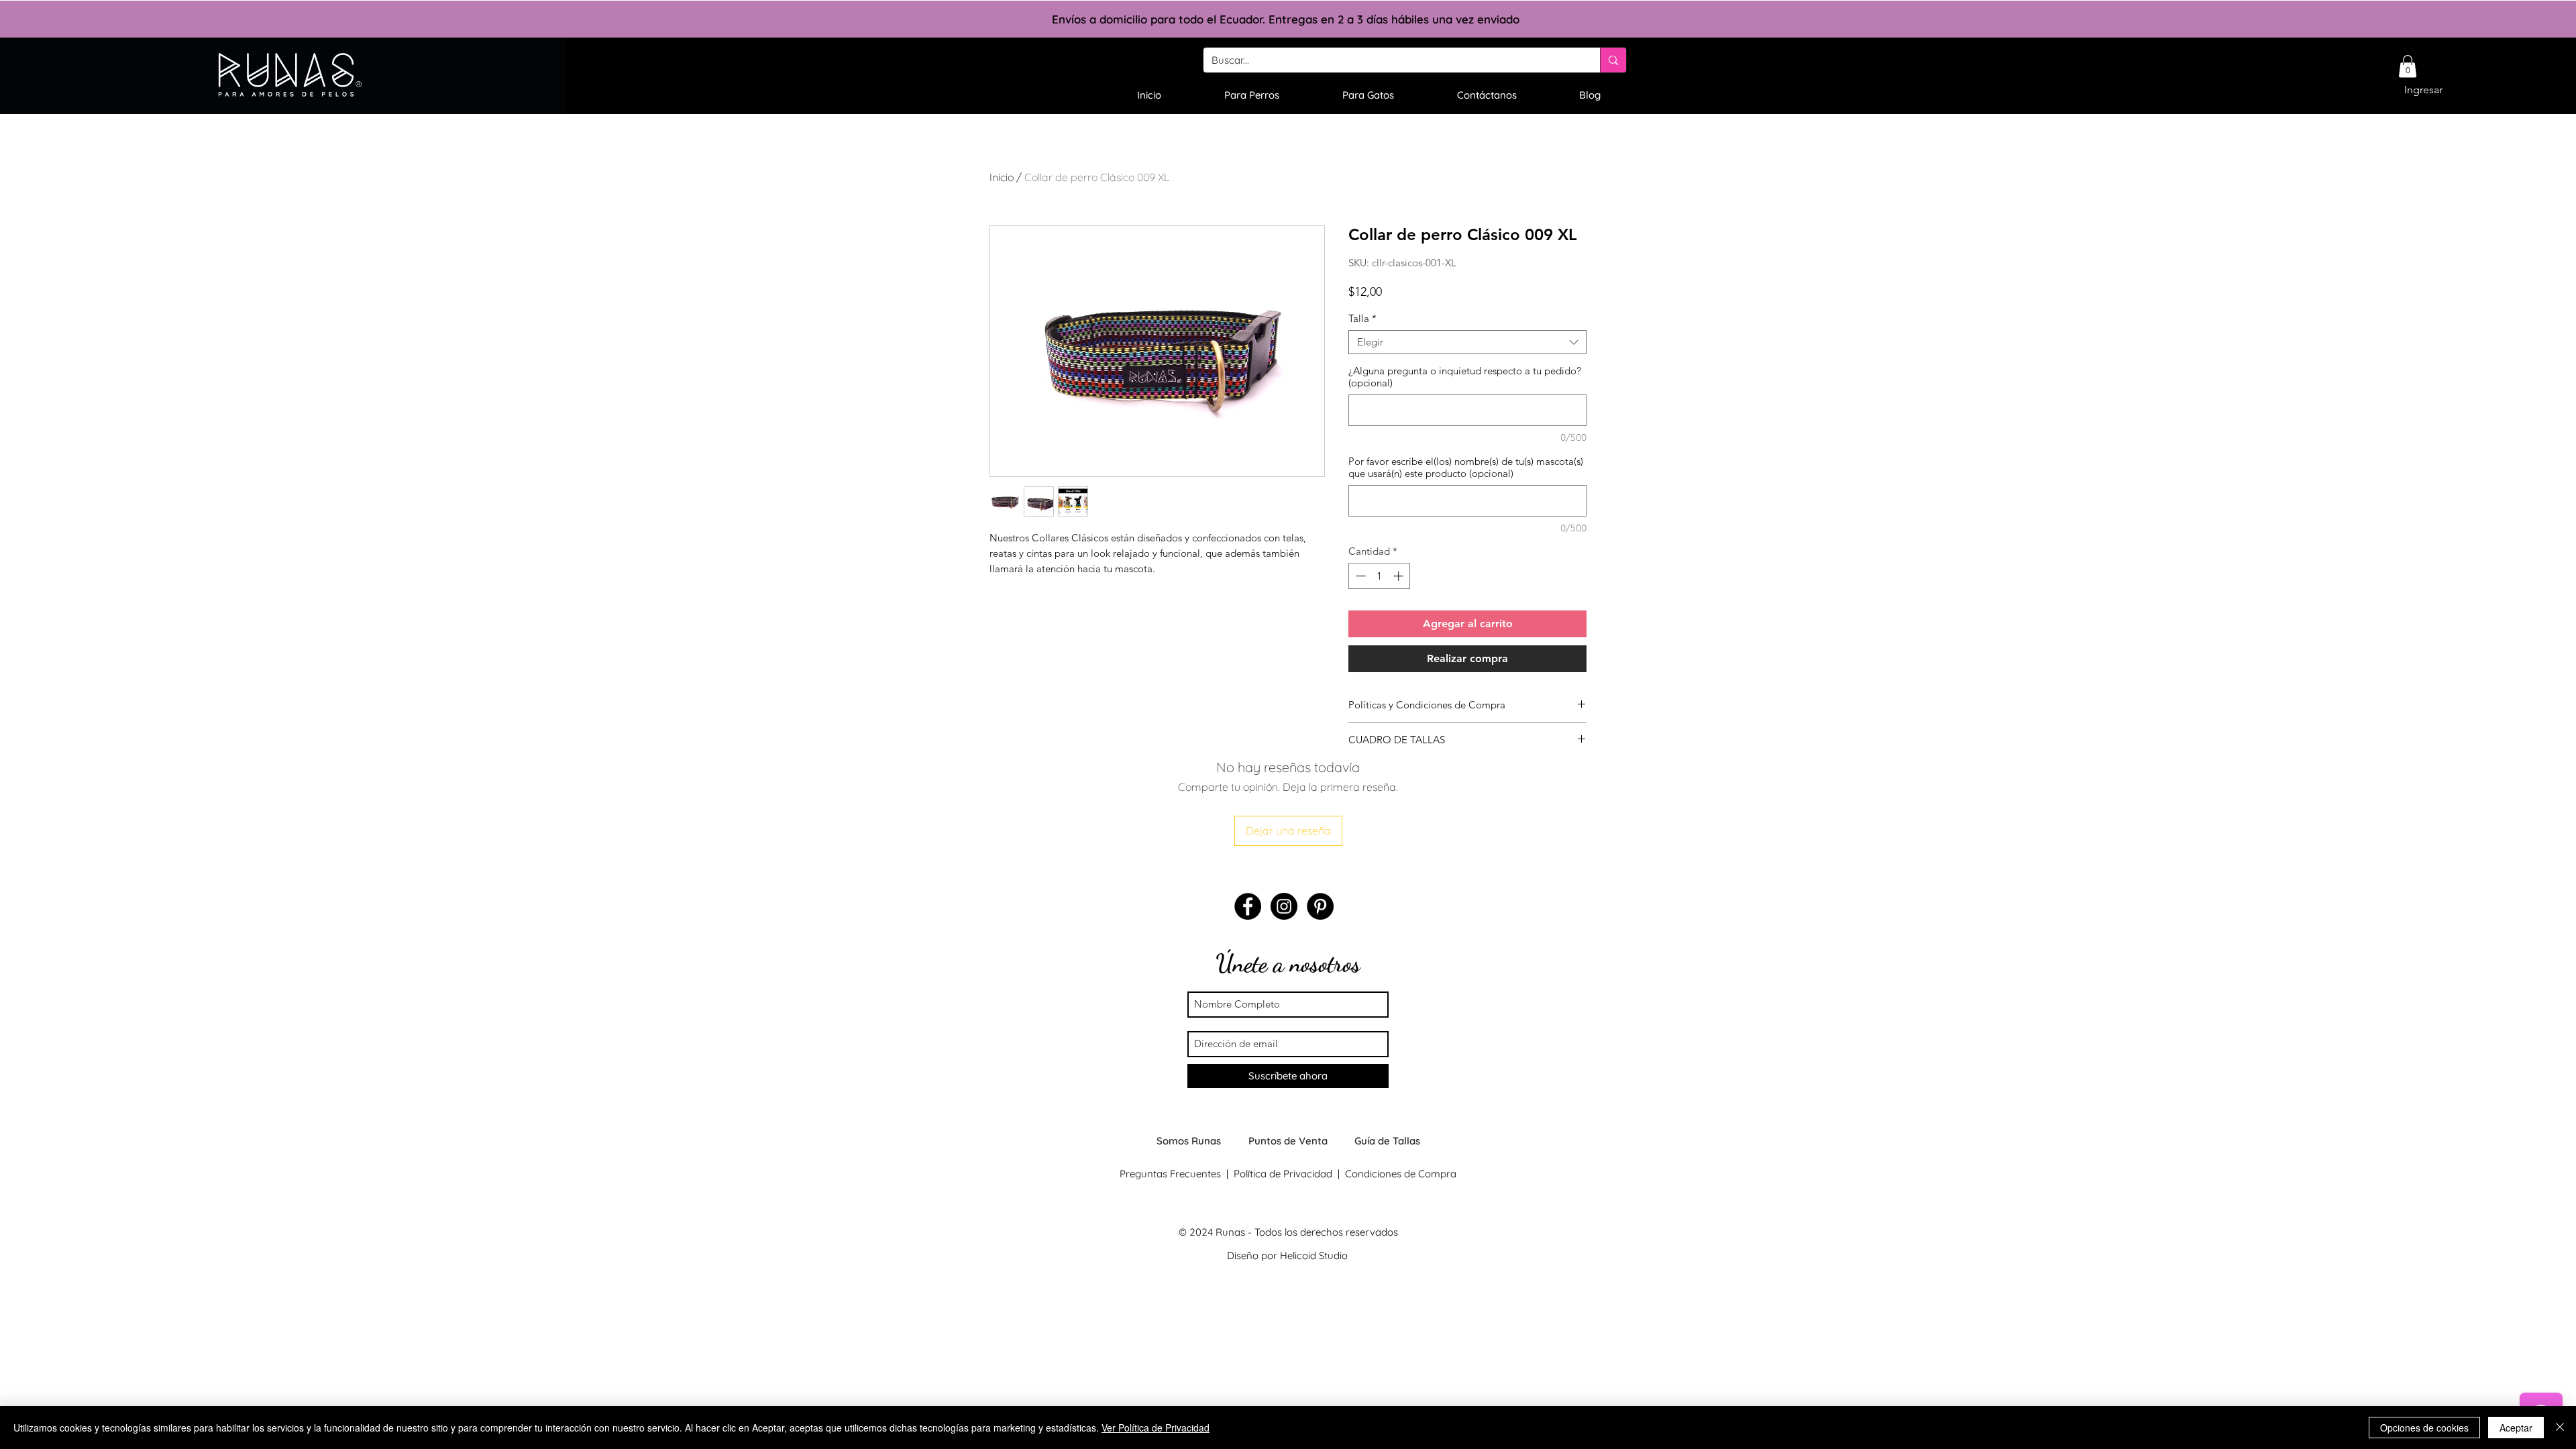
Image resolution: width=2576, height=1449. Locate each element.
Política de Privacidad (1283, 1174)
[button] (2408, 66)
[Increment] (1400, 576)
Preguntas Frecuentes (1170, 1174)
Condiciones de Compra (1401, 1174)
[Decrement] (1359, 576)
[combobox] (1467, 342)
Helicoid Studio (1314, 1255)
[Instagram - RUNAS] (1284, 906)
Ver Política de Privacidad (1156, 1428)
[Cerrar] (2560, 1428)
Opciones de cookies (2424, 1428)
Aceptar (2516, 1428)
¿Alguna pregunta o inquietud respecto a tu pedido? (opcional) (1465, 377)
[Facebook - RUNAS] (1248, 906)
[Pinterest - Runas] (1320, 906)
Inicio (1002, 177)
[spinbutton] (1380, 576)
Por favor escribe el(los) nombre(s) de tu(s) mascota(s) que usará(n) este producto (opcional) (1466, 468)
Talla (1362, 319)
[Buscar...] (1613, 60)
